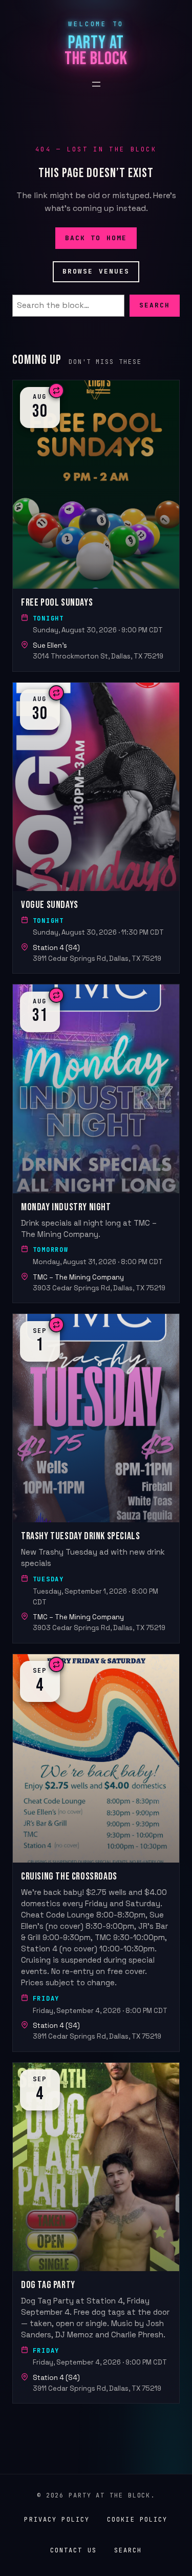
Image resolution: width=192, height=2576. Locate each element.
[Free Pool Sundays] (96, 526)
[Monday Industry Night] (96, 1144)
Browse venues (96, 271)
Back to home (96, 237)
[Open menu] (96, 84)
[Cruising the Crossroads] (96, 1853)
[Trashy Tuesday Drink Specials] (96, 1478)
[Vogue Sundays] (96, 828)
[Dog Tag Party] (96, 2233)
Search (155, 305)
